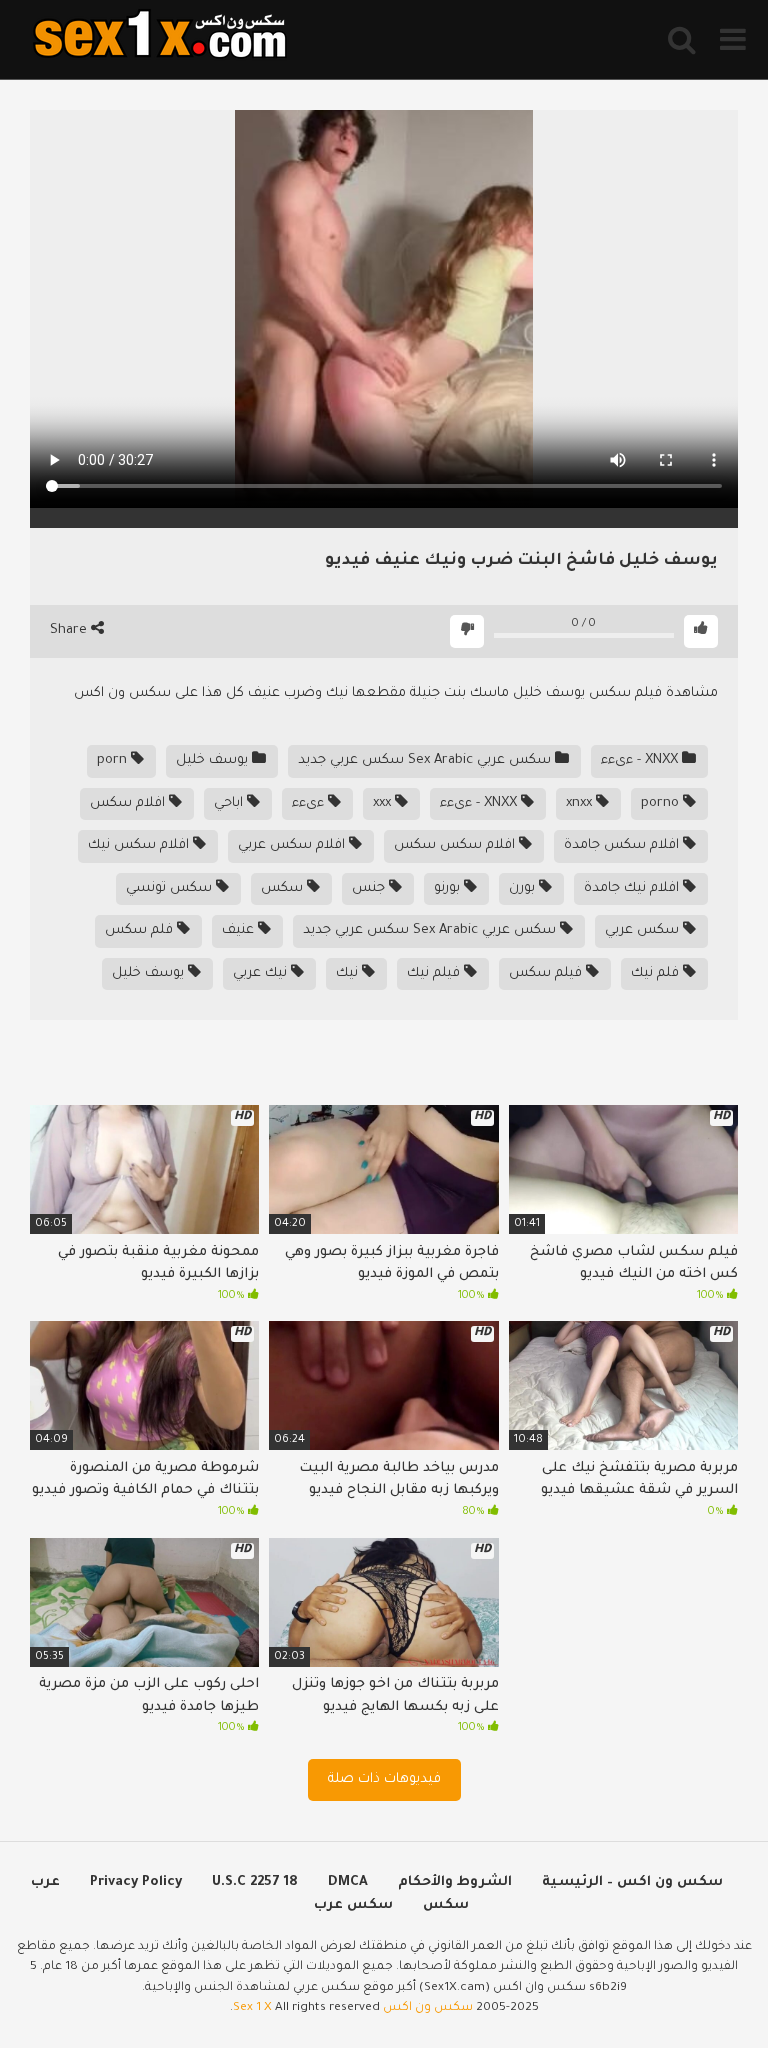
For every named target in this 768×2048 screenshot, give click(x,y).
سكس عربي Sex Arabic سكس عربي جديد (426, 760)
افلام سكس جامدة (623, 845)
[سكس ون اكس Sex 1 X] (160, 39)
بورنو (449, 888)
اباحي (230, 803)
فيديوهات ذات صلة (384, 1779)
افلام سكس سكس (456, 845)
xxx (384, 803)
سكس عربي (644, 930)
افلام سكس (129, 803)
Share (70, 630)
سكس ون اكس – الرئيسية (632, 1882)
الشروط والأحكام (455, 1882)
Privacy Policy (136, 1882)
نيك (349, 973)
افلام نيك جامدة (633, 888)
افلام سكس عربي (293, 845)
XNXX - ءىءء (641, 760)
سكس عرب (353, 1905)
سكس (284, 888)
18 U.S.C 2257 (255, 1882)
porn (114, 760)
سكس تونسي (171, 888)
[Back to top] (700, 1987)
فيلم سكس (547, 973)
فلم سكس (141, 930)
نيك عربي (262, 973)
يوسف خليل (214, 760)
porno (662, 803)
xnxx (581, 803)
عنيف (240, 930)
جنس (370, 888)
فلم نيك (657, 973)
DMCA (348, 1882)
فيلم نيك (435, 973)
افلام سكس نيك (140, 845)
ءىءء (310, 803)
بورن (524, 888)
